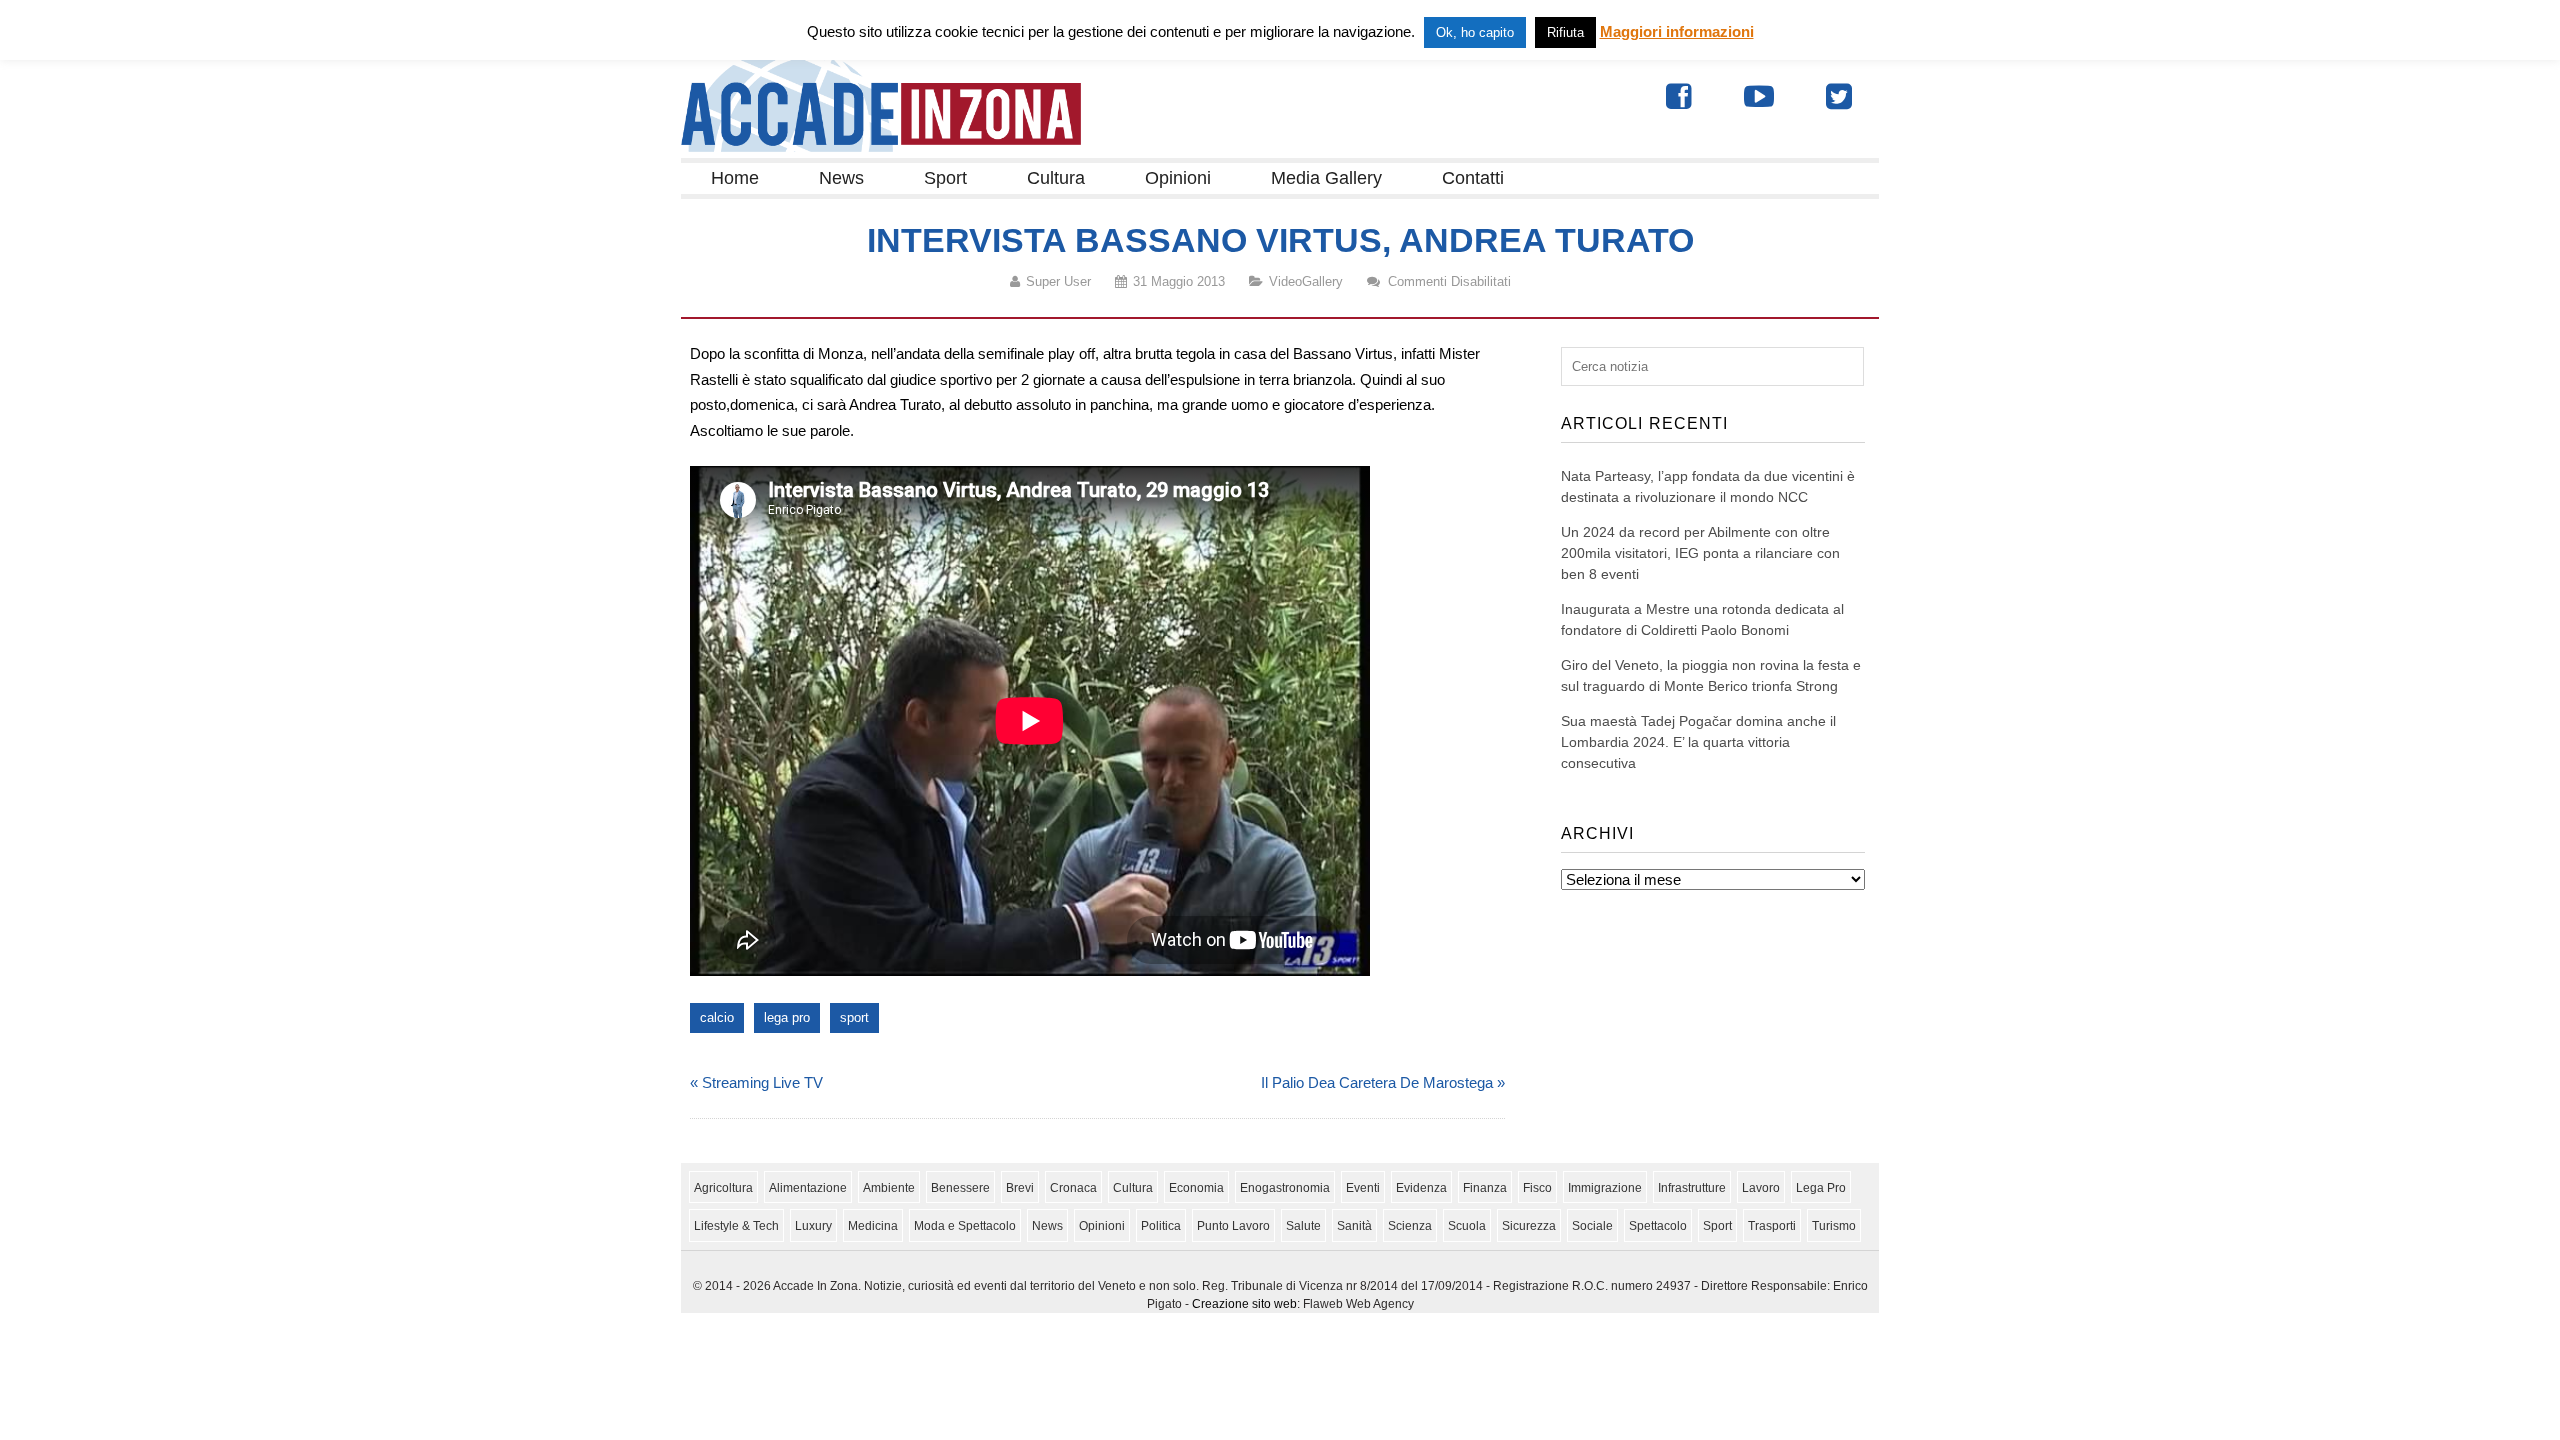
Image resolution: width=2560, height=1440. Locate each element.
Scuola (1467, 1226)
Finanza (1485, 1188)
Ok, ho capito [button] (1475, 32)
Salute (1303, 1226)
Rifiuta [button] (1565, 32)
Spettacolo (1658, 1226)
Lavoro (1761, 1188)
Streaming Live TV (762, 1082)
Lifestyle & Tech (736, 1226)
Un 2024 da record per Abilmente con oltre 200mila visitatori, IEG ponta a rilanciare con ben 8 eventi (1700, 553)
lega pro (787, 1017)
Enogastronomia (1285, 1188)
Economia (1196, 1188)
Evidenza (1421, 1188)
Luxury (813, 1226)
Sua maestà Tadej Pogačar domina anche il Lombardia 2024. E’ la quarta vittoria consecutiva (1698, 742)
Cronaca (1073, 1188)
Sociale (1592, 1226)
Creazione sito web (1244, 1304)
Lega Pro (1821, 1188)
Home (735, 178)
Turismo (1834, 1226)
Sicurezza (1529, 1226)
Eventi (1363, 1188)
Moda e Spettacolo (965, 1226)
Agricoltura (723, 1188)
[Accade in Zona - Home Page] (881, 146)
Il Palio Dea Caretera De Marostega (1377, 1082)
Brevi (1020, 1188)
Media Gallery (1326, 178)
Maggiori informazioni (1677, 31)
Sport (945, 178)
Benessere (960, 1188)
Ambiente (889, 1188)
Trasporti (1772, 1226)
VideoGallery (1306, 281)
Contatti (1473, 178)
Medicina (873, 1226)
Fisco (1537, 1188)
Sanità (1354, 1226)
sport (854, 1017)
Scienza (1410, 1226)
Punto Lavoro (1233, 1226)
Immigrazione (1605, 1188)
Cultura (1056, 178)
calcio (717, 1017)
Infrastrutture (1692, 1188)
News (841, 178)
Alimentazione (808, 1188)
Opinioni (1178, 178)
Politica (1161, 1226)
